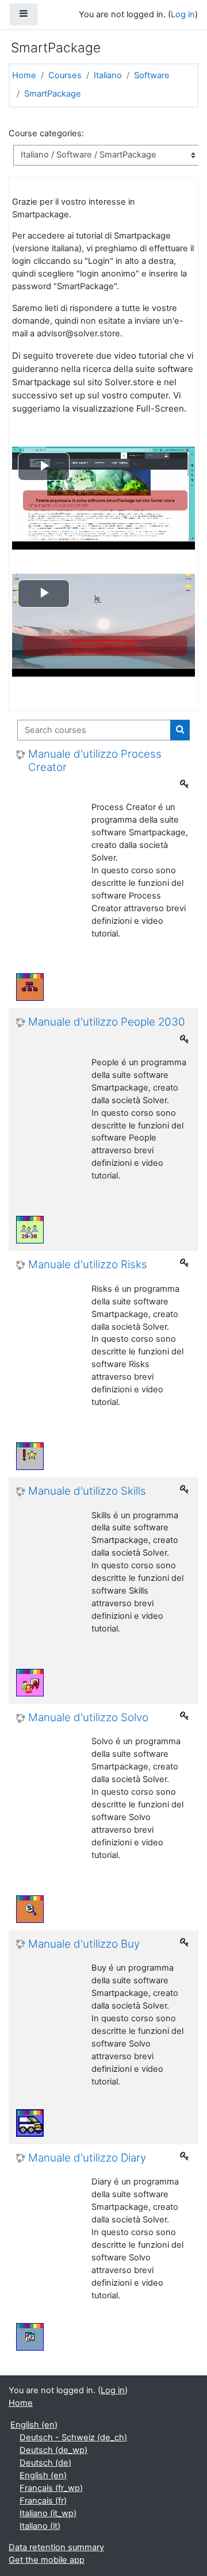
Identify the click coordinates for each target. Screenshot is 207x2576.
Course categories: (46, 133)
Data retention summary (56, 2547)
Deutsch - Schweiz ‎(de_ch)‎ (73, 2437)
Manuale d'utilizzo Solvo (88, 1718)
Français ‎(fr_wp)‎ (51, 2488)
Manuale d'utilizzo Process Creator (95, 761)
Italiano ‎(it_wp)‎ (48, 2513)
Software (152, 75)
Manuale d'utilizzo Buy (84, 1944)
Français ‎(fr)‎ (43, 2501)
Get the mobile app (47, 2560)
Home (24, 75)
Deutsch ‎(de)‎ (45, 2463)
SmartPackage (53, 94)
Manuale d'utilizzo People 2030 (107, 1022)
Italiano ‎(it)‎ (40, 2526)
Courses (65, 75)
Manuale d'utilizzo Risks (88, 1265)
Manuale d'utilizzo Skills (87, 1491)
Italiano (108, 75)
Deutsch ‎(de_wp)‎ (53, 2450)
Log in (183, 14)
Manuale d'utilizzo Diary (87, 2158)
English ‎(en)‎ (34, 2425)
